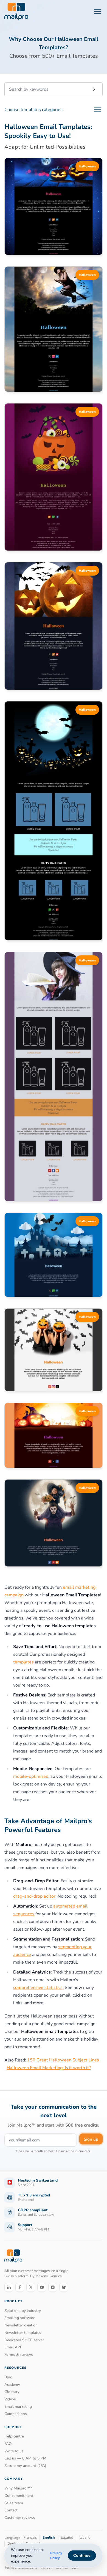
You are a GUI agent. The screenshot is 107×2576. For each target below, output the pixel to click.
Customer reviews (20, 2518)
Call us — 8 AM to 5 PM (25, 2458)
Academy (12, 2385)
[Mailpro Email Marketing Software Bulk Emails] (16, 12)
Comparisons (16, 2414)
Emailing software (20, 2318)
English (49, 2538)
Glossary (12, 2392)
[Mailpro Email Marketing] (13, 2256)
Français (30, 2538)
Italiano (85, 2538)
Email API (13, 2347)
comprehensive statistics (38, 1988)
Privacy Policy (56, 2556)
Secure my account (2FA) (25, 2466)
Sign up (91, 2139)
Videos (10, 2399)
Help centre (14, 2436)
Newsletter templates (23, 2333)
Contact (11, 2510)
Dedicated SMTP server (24, 2340)
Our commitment (19, 2496)
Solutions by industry (23, 2311)
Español (67, 2538)
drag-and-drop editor (34, 1896)
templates (24, 1662)
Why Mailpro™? (18, 2488)
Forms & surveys (19, 2355)
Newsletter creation (21, 2325)
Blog (8, 2377)
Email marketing (18, 2407)
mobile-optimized (31, 1776)
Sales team (14, 2503)
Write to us (14, 2451)
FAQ (8, 2444)
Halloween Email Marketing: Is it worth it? (49, 2068)
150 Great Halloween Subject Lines (63, 2060)
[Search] (94, 89)
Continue (82, 2555)
